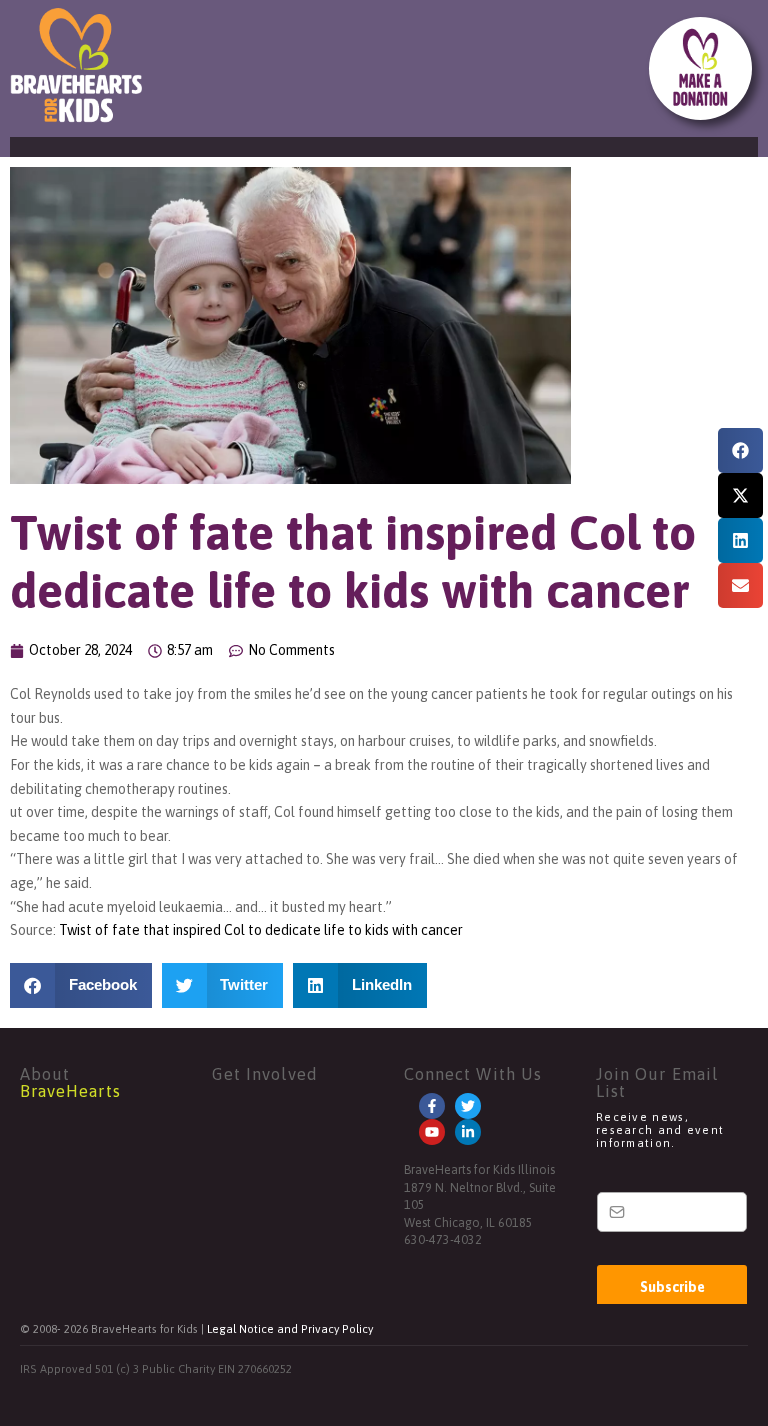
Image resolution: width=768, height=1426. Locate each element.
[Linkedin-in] (468, 1132)
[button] (740, 450)
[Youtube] (432, 1132)
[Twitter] (468, 1106)
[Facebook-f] (432, 1106)
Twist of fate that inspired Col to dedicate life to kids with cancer (261, 930)
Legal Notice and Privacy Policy (290, 1328)
